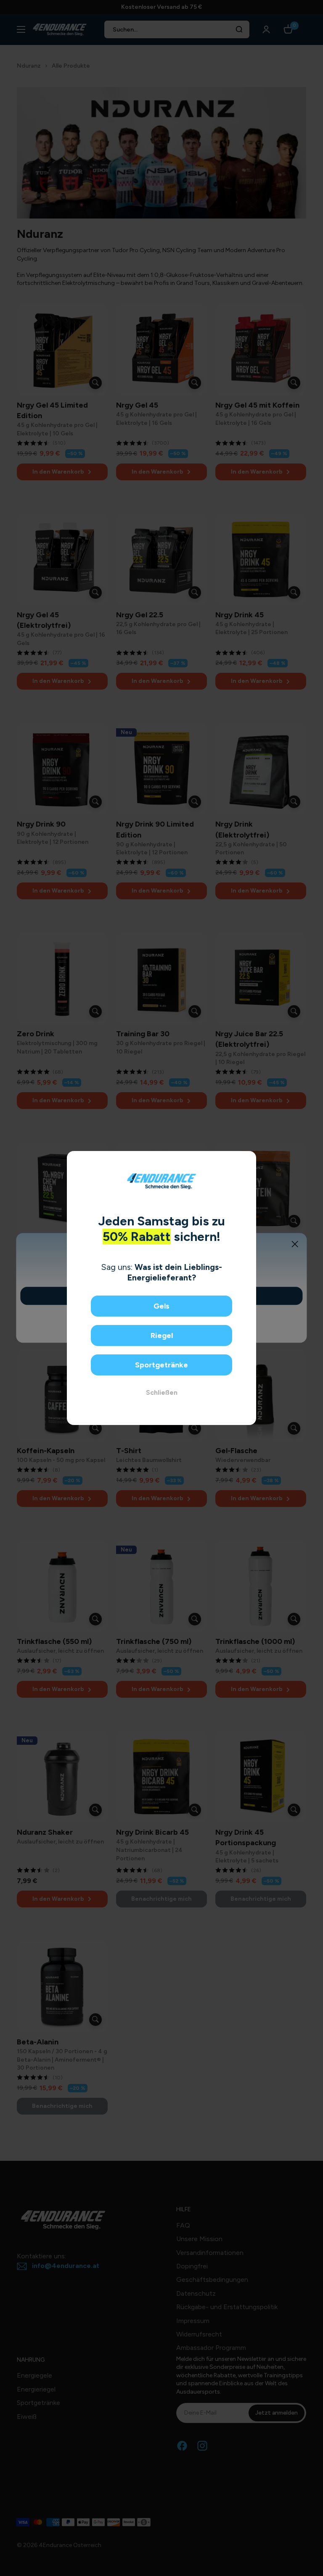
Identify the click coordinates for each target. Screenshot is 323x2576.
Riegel (162, 1335)
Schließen (162, 1392)
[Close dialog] (247, 1160)
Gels (161, 1306)
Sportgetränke (161, 1365)
